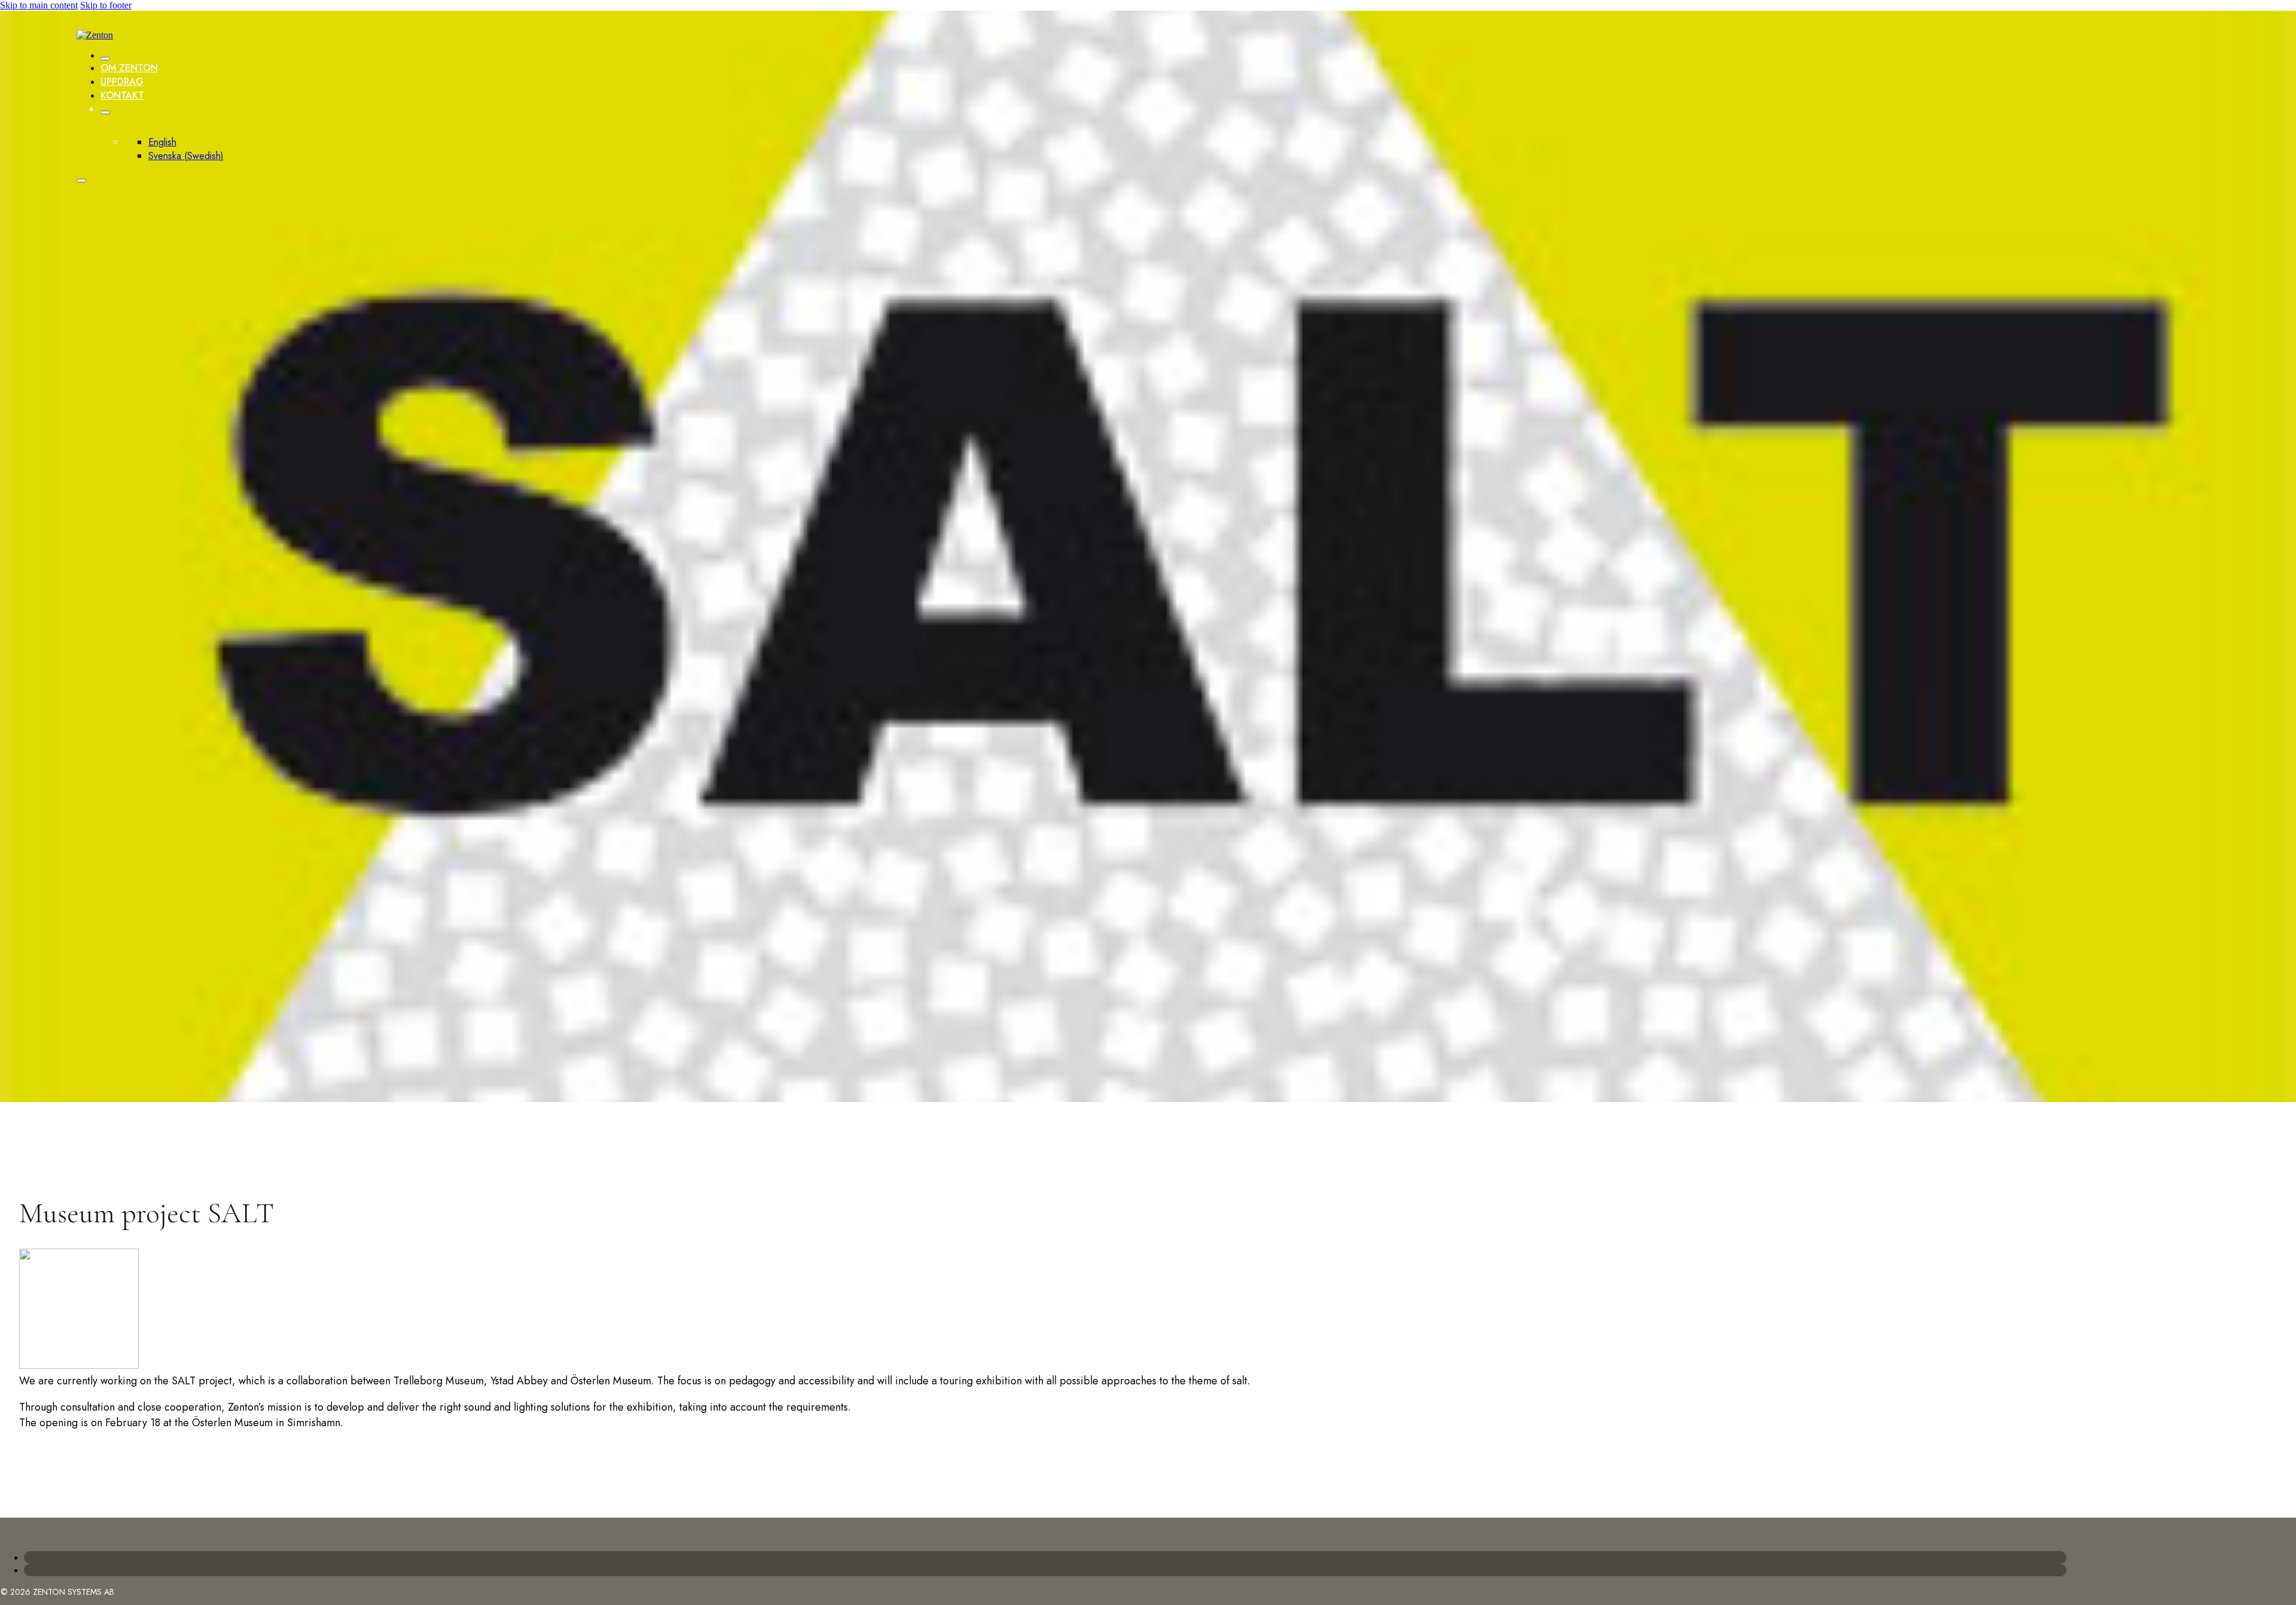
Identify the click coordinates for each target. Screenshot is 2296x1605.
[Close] (105, 59)
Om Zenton (129, 68)
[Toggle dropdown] (105, 112)
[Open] (81, 181)
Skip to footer (106, 5)
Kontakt (122, 95)
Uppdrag (122, 82)
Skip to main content (39, 5)
